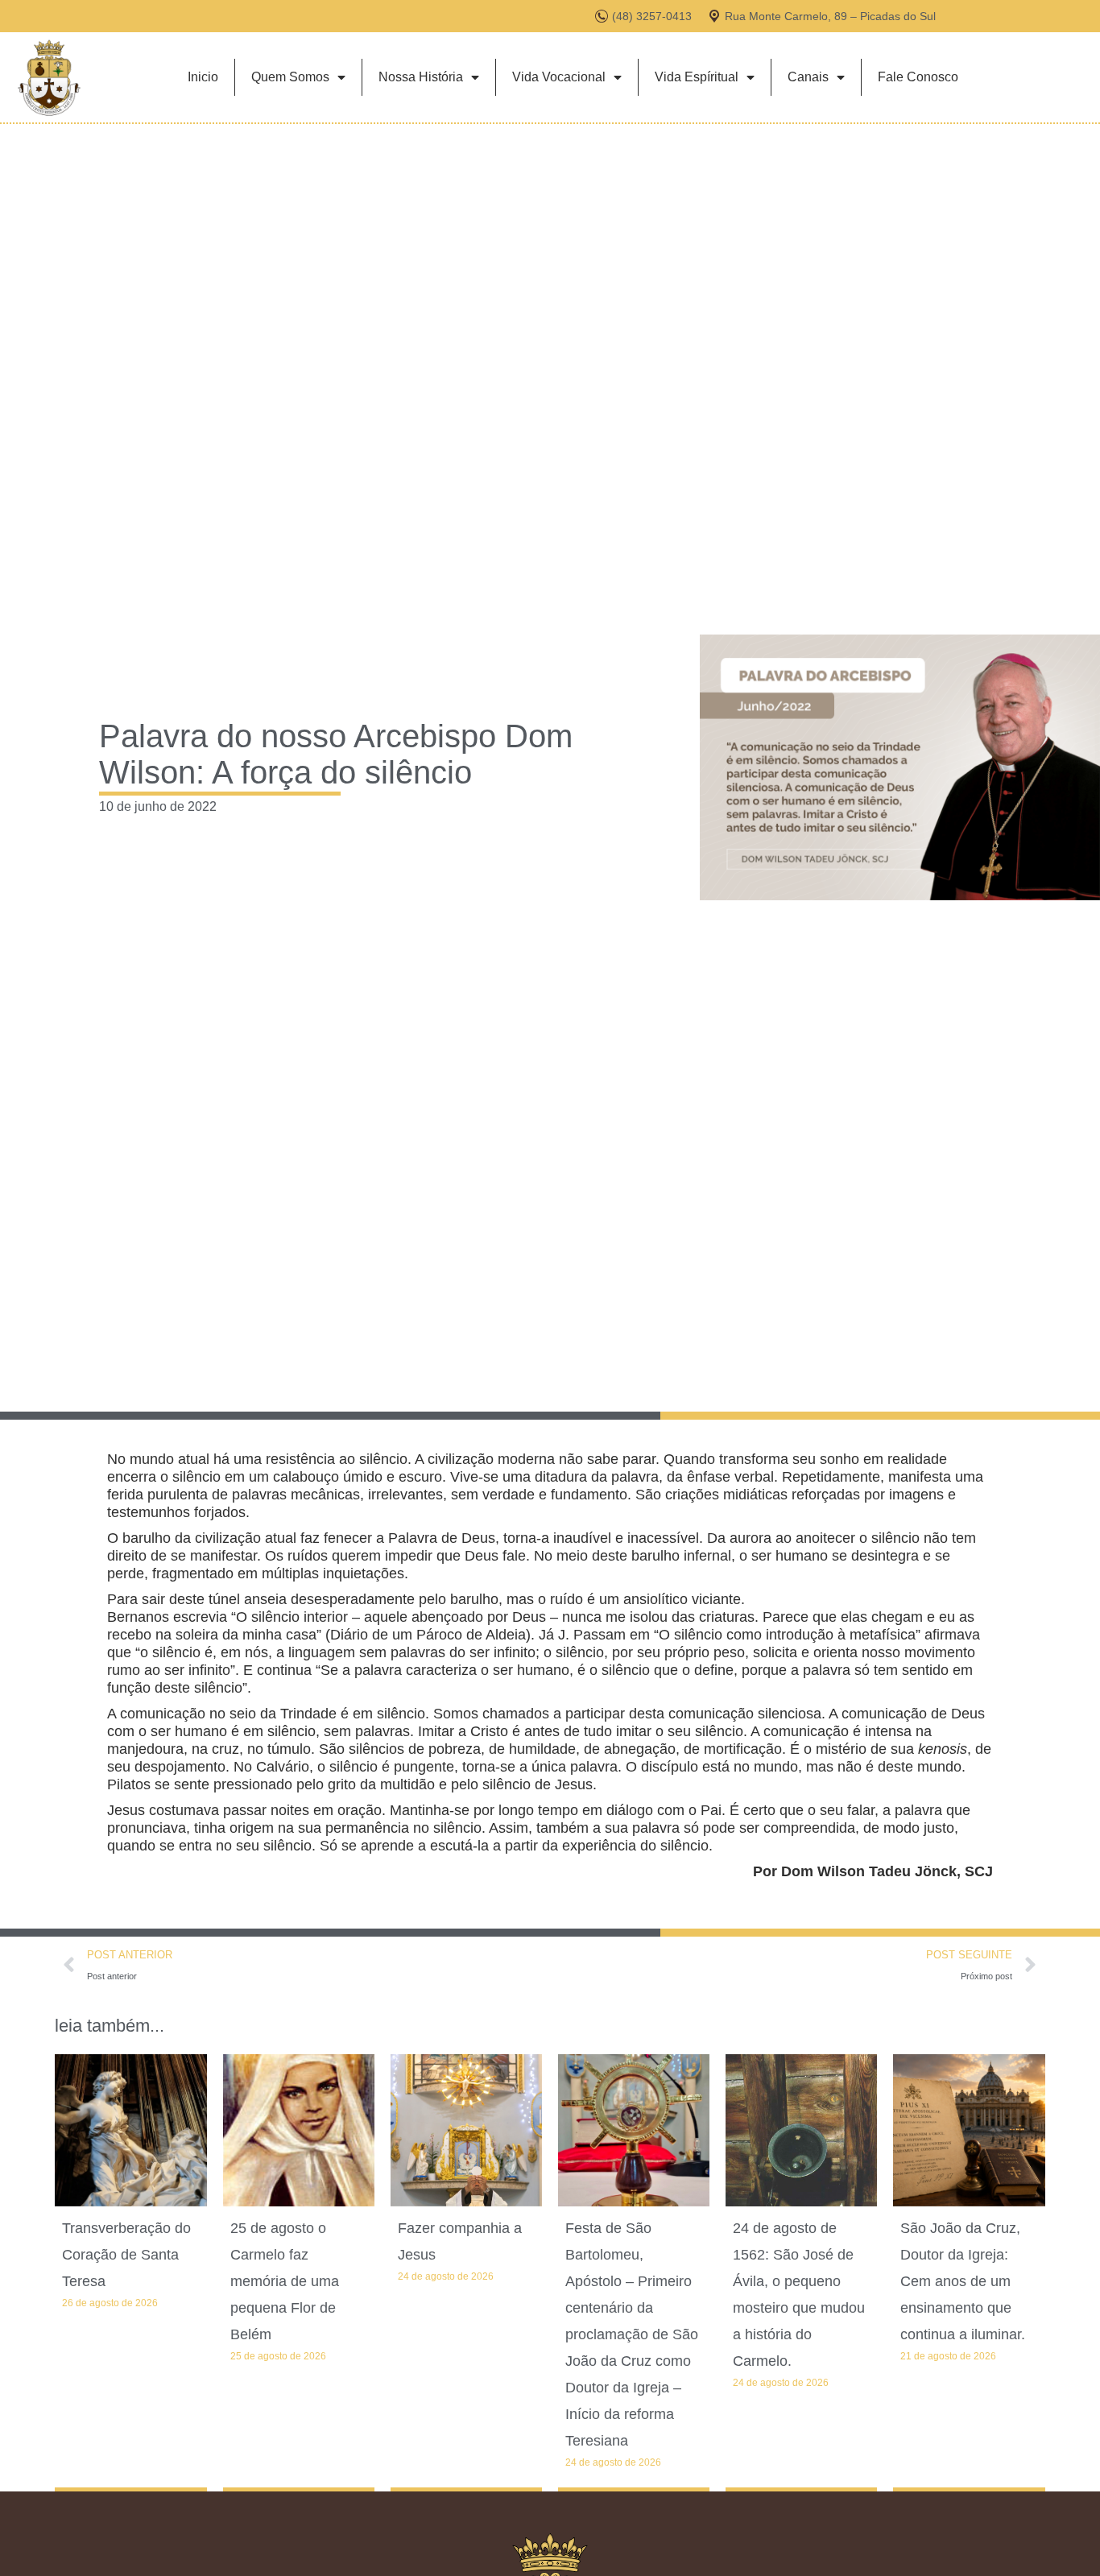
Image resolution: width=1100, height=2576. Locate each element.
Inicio (203, 77)
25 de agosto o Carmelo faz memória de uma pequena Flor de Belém (285, 2281)
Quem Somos (290, 77)
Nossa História (421, 77)
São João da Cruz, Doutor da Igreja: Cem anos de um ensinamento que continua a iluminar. (963, 2281)
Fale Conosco (918, 77)
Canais (808, 77)
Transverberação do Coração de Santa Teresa (126, 2255)
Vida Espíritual (697, 77)
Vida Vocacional (559, 77)
